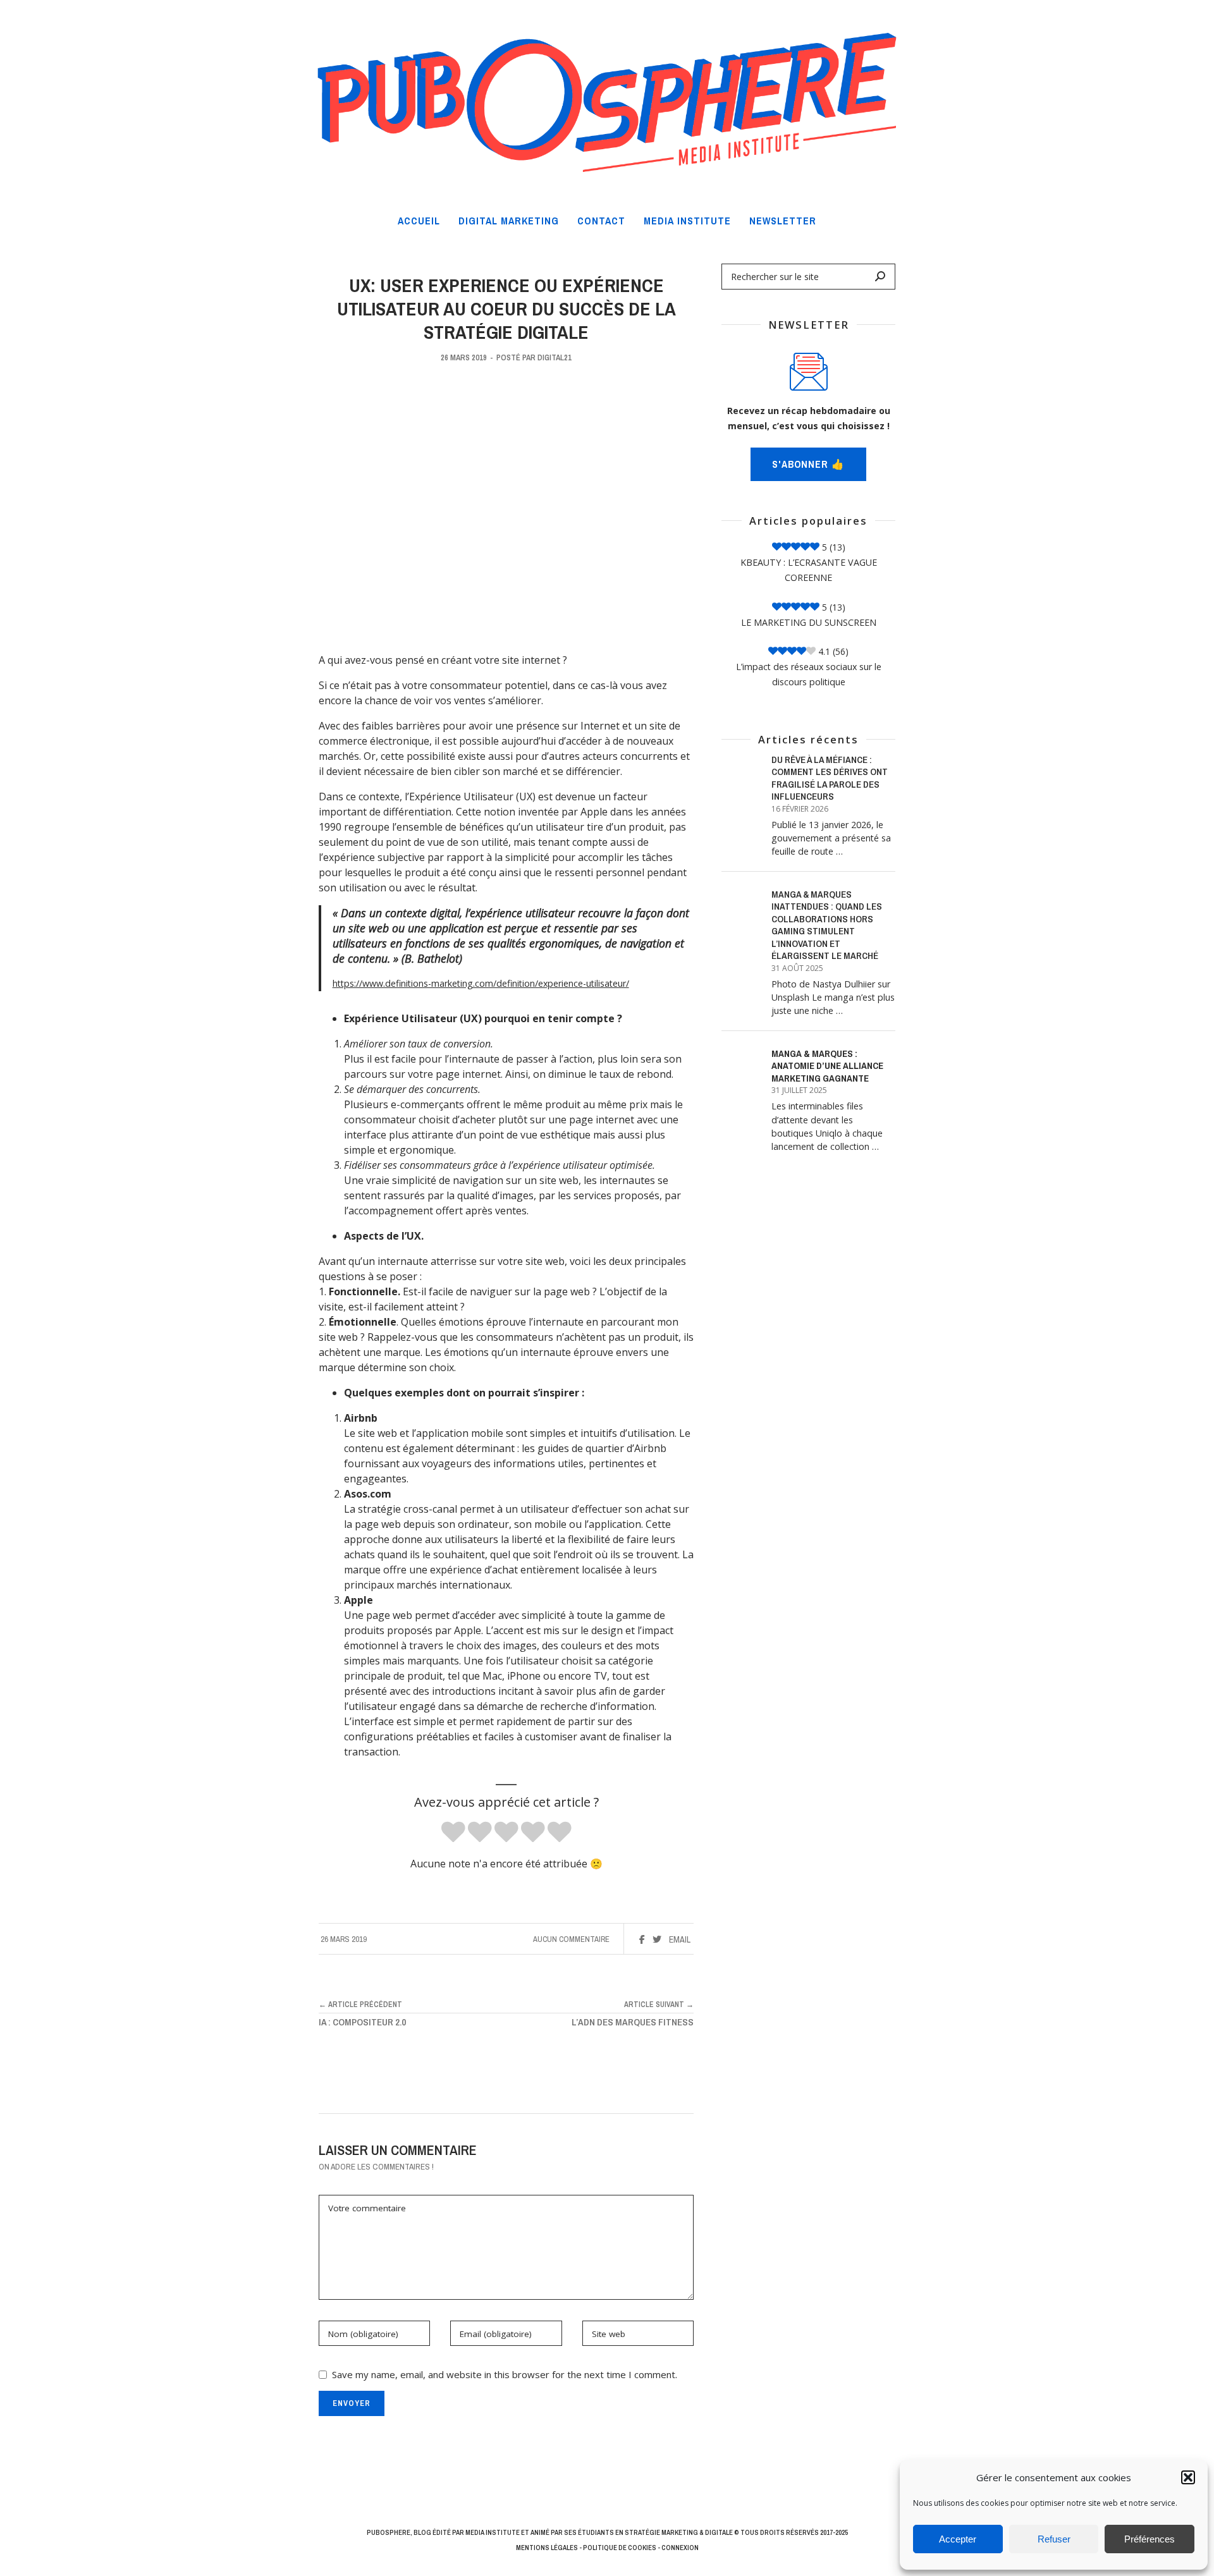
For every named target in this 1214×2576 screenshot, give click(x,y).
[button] (1188, 2477)
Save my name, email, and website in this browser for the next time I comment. (505, 2374)
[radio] (453, 1833)
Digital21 (555, 357)
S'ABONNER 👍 (808, 464)
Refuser (1054, 2539)
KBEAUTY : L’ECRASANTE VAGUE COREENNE (809, 570)
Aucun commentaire (571, 1939)
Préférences (1150, 2539)
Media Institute (493, 2532)
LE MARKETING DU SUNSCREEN (809, 622)
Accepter (958, 2539)
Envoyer (352, 2403)
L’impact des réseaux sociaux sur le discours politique (809, 674)
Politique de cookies (620, 2548)
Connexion (680, 2548)
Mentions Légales (547, 2548)
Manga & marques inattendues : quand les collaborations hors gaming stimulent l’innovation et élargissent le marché (827, 925)
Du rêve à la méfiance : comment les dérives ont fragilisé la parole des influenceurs (830, 778)
